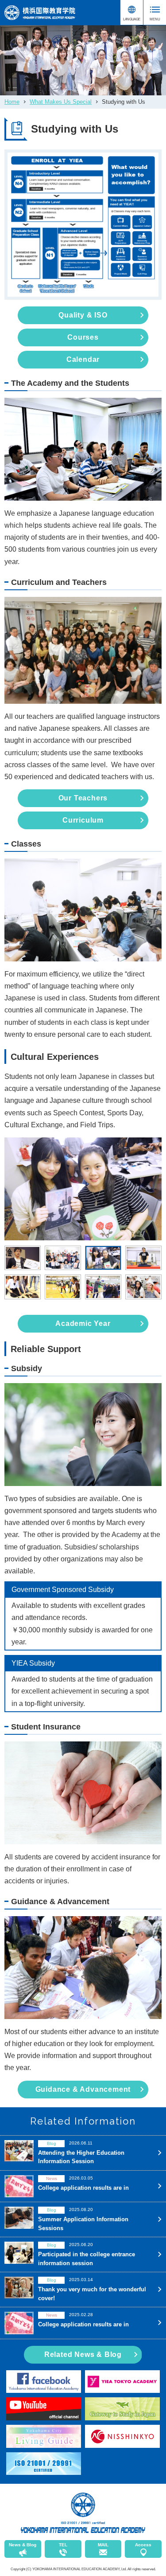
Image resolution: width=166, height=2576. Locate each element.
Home (12, 102)
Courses (83, 337)
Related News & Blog (83, 2354)
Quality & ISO (83, 315)
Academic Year (83, 1323)
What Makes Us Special (61, 102)
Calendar (83, 359)
